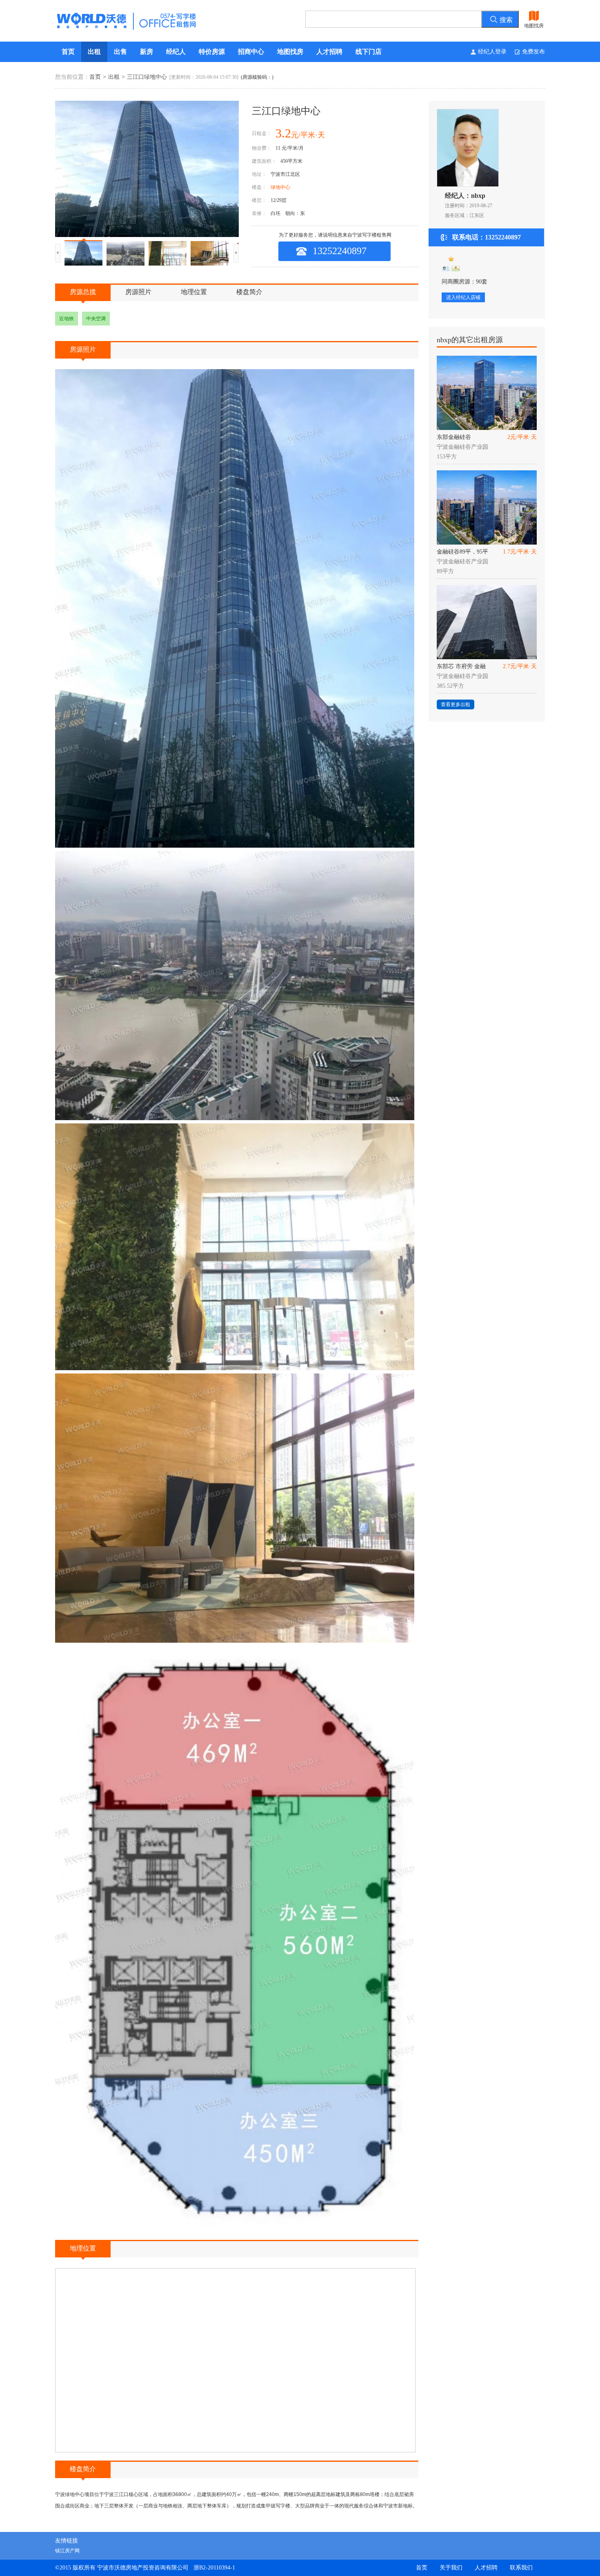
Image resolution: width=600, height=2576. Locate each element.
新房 (147, 52)
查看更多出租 (456, 704)
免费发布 (533, 52)
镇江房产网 (67, 2551)
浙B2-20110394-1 (214, 2568)
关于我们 (451, 2568)
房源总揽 (83, 292)
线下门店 (369, 52)
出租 (94, 52)
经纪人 (176, 52)
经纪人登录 (492, 52)
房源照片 (138, 292)
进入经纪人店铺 (463, 297)
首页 (68, 52)
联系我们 (521, 2568)
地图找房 (290, 52)
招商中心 (251, 52)
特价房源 (212, 52)
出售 (120, 52)
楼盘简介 (249, 292)
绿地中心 (280, 187)
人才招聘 (329, 52)
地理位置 (194, 292)
